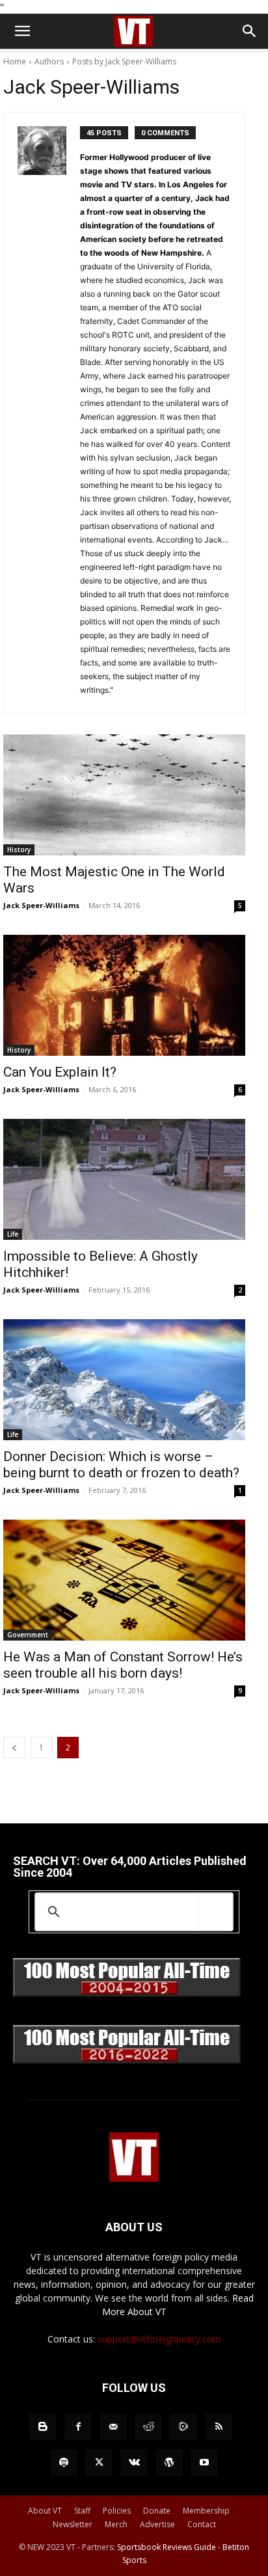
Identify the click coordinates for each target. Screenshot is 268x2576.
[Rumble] (183, 2427)
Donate (157, 2511)
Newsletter (73, 2524)
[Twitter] (99, 2463)
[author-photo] (49, 413)
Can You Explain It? (60, 1072)
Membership (206, 2511)
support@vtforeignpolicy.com (159, 2339)
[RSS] (219, 2427)
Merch (116, 2524)
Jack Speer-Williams (41, 905)
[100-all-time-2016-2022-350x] (127, 2060)
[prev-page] (14, 1748)
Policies (117, 2511)
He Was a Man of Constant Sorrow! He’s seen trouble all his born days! (123, 1665)
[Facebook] (78, 2427)
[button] (22, 31)
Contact (202, 2524)
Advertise (157, 2524)
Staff (82, 2511)
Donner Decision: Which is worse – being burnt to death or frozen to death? (121, 1465)
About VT (45, 2511)
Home (15, 61)
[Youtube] (204, 2463)
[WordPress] (169, 2463)
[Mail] (113, 2427)
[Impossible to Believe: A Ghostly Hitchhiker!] (124, 1179)
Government (28, 1635)
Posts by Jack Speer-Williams (124, 61)
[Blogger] (43, 2427)
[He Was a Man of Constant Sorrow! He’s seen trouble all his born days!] (124, 1580)
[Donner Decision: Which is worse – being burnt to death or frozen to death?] (124, 1380)
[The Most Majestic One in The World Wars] (124, 795)
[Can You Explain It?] (124, 995)
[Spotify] (64, 2463)
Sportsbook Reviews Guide (167, 2547)
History (19, 850)
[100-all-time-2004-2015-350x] (127, 1993)
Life (13, 1234)
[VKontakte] (134, 2463)
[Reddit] (148, 2427)
